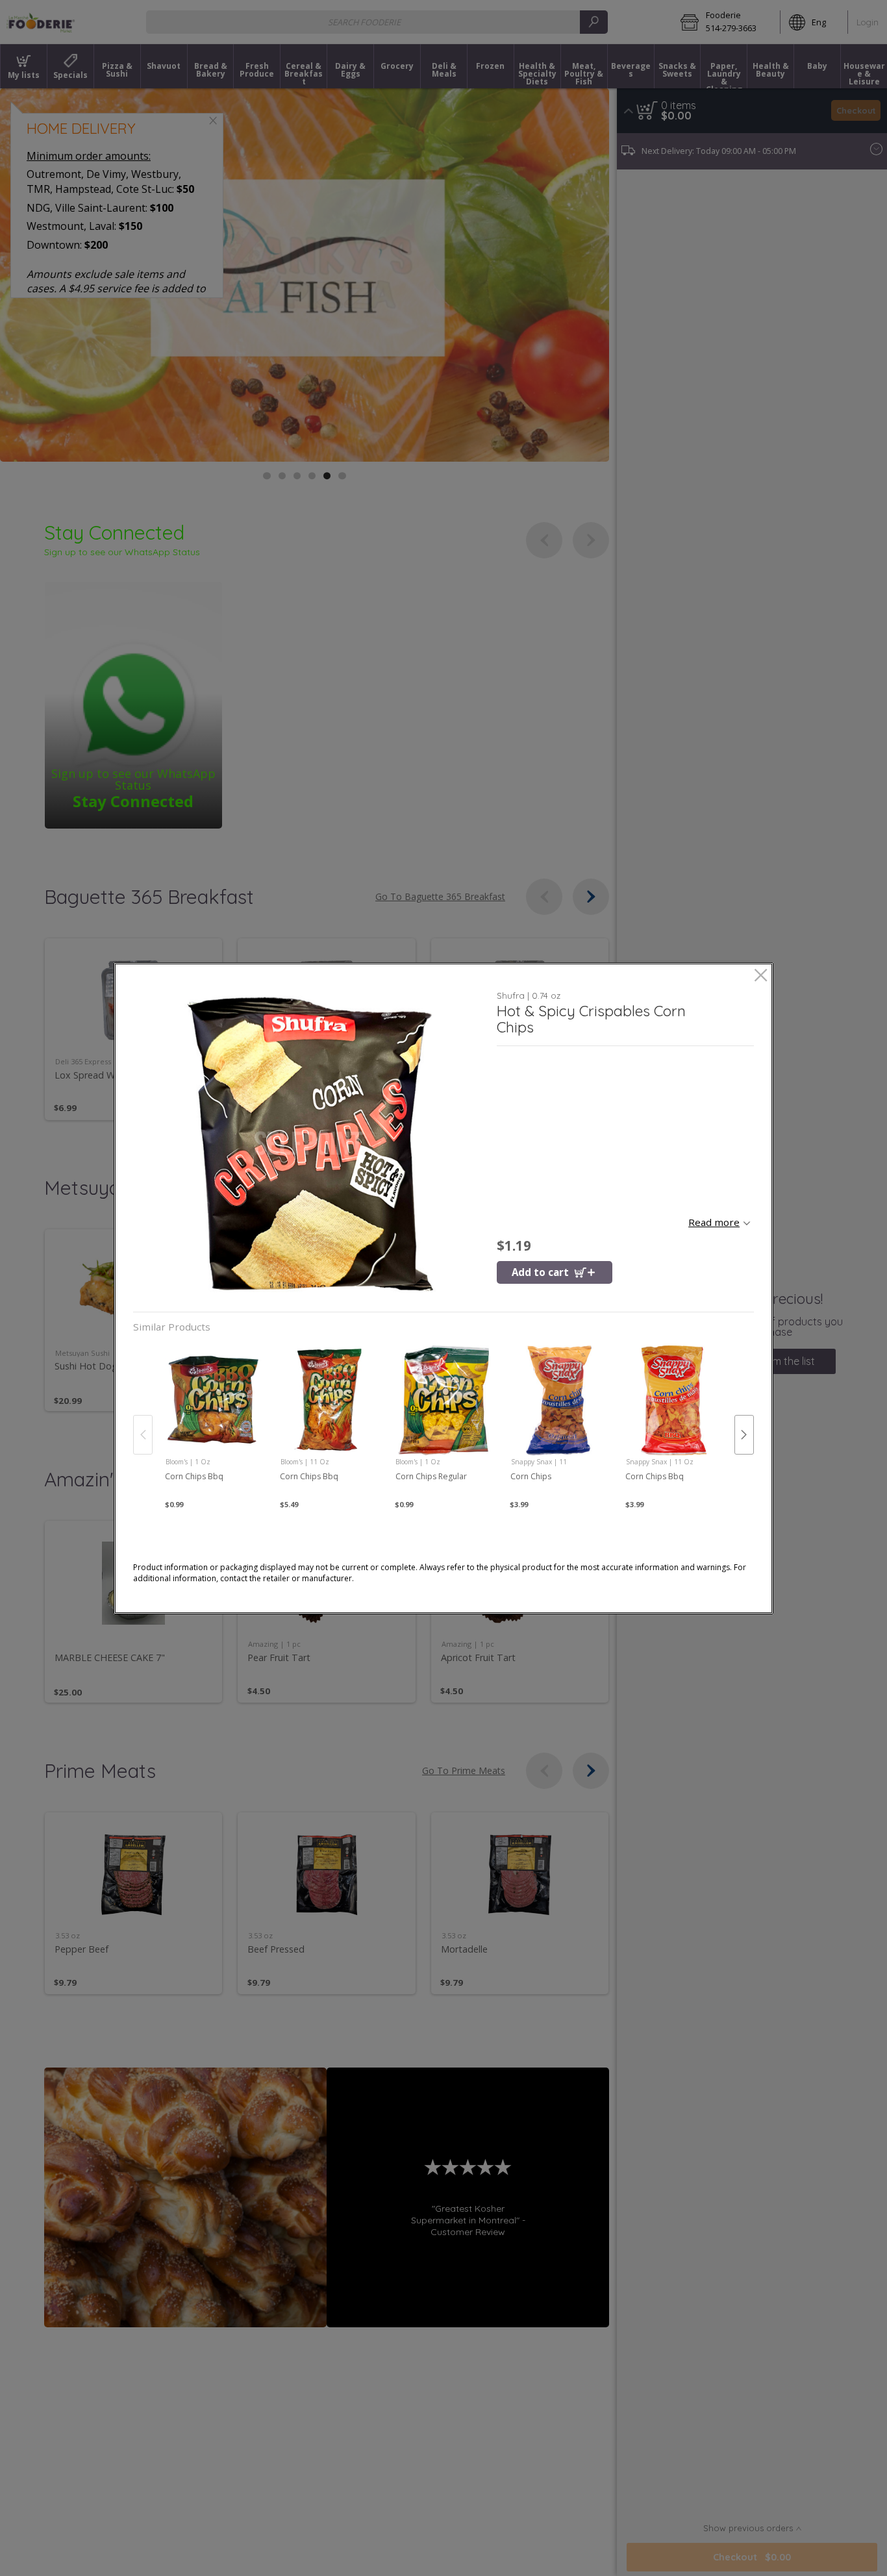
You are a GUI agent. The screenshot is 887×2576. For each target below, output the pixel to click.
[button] (310, 1144)
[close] (761, 976)
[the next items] (744, 1434)
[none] (213, 1421)
